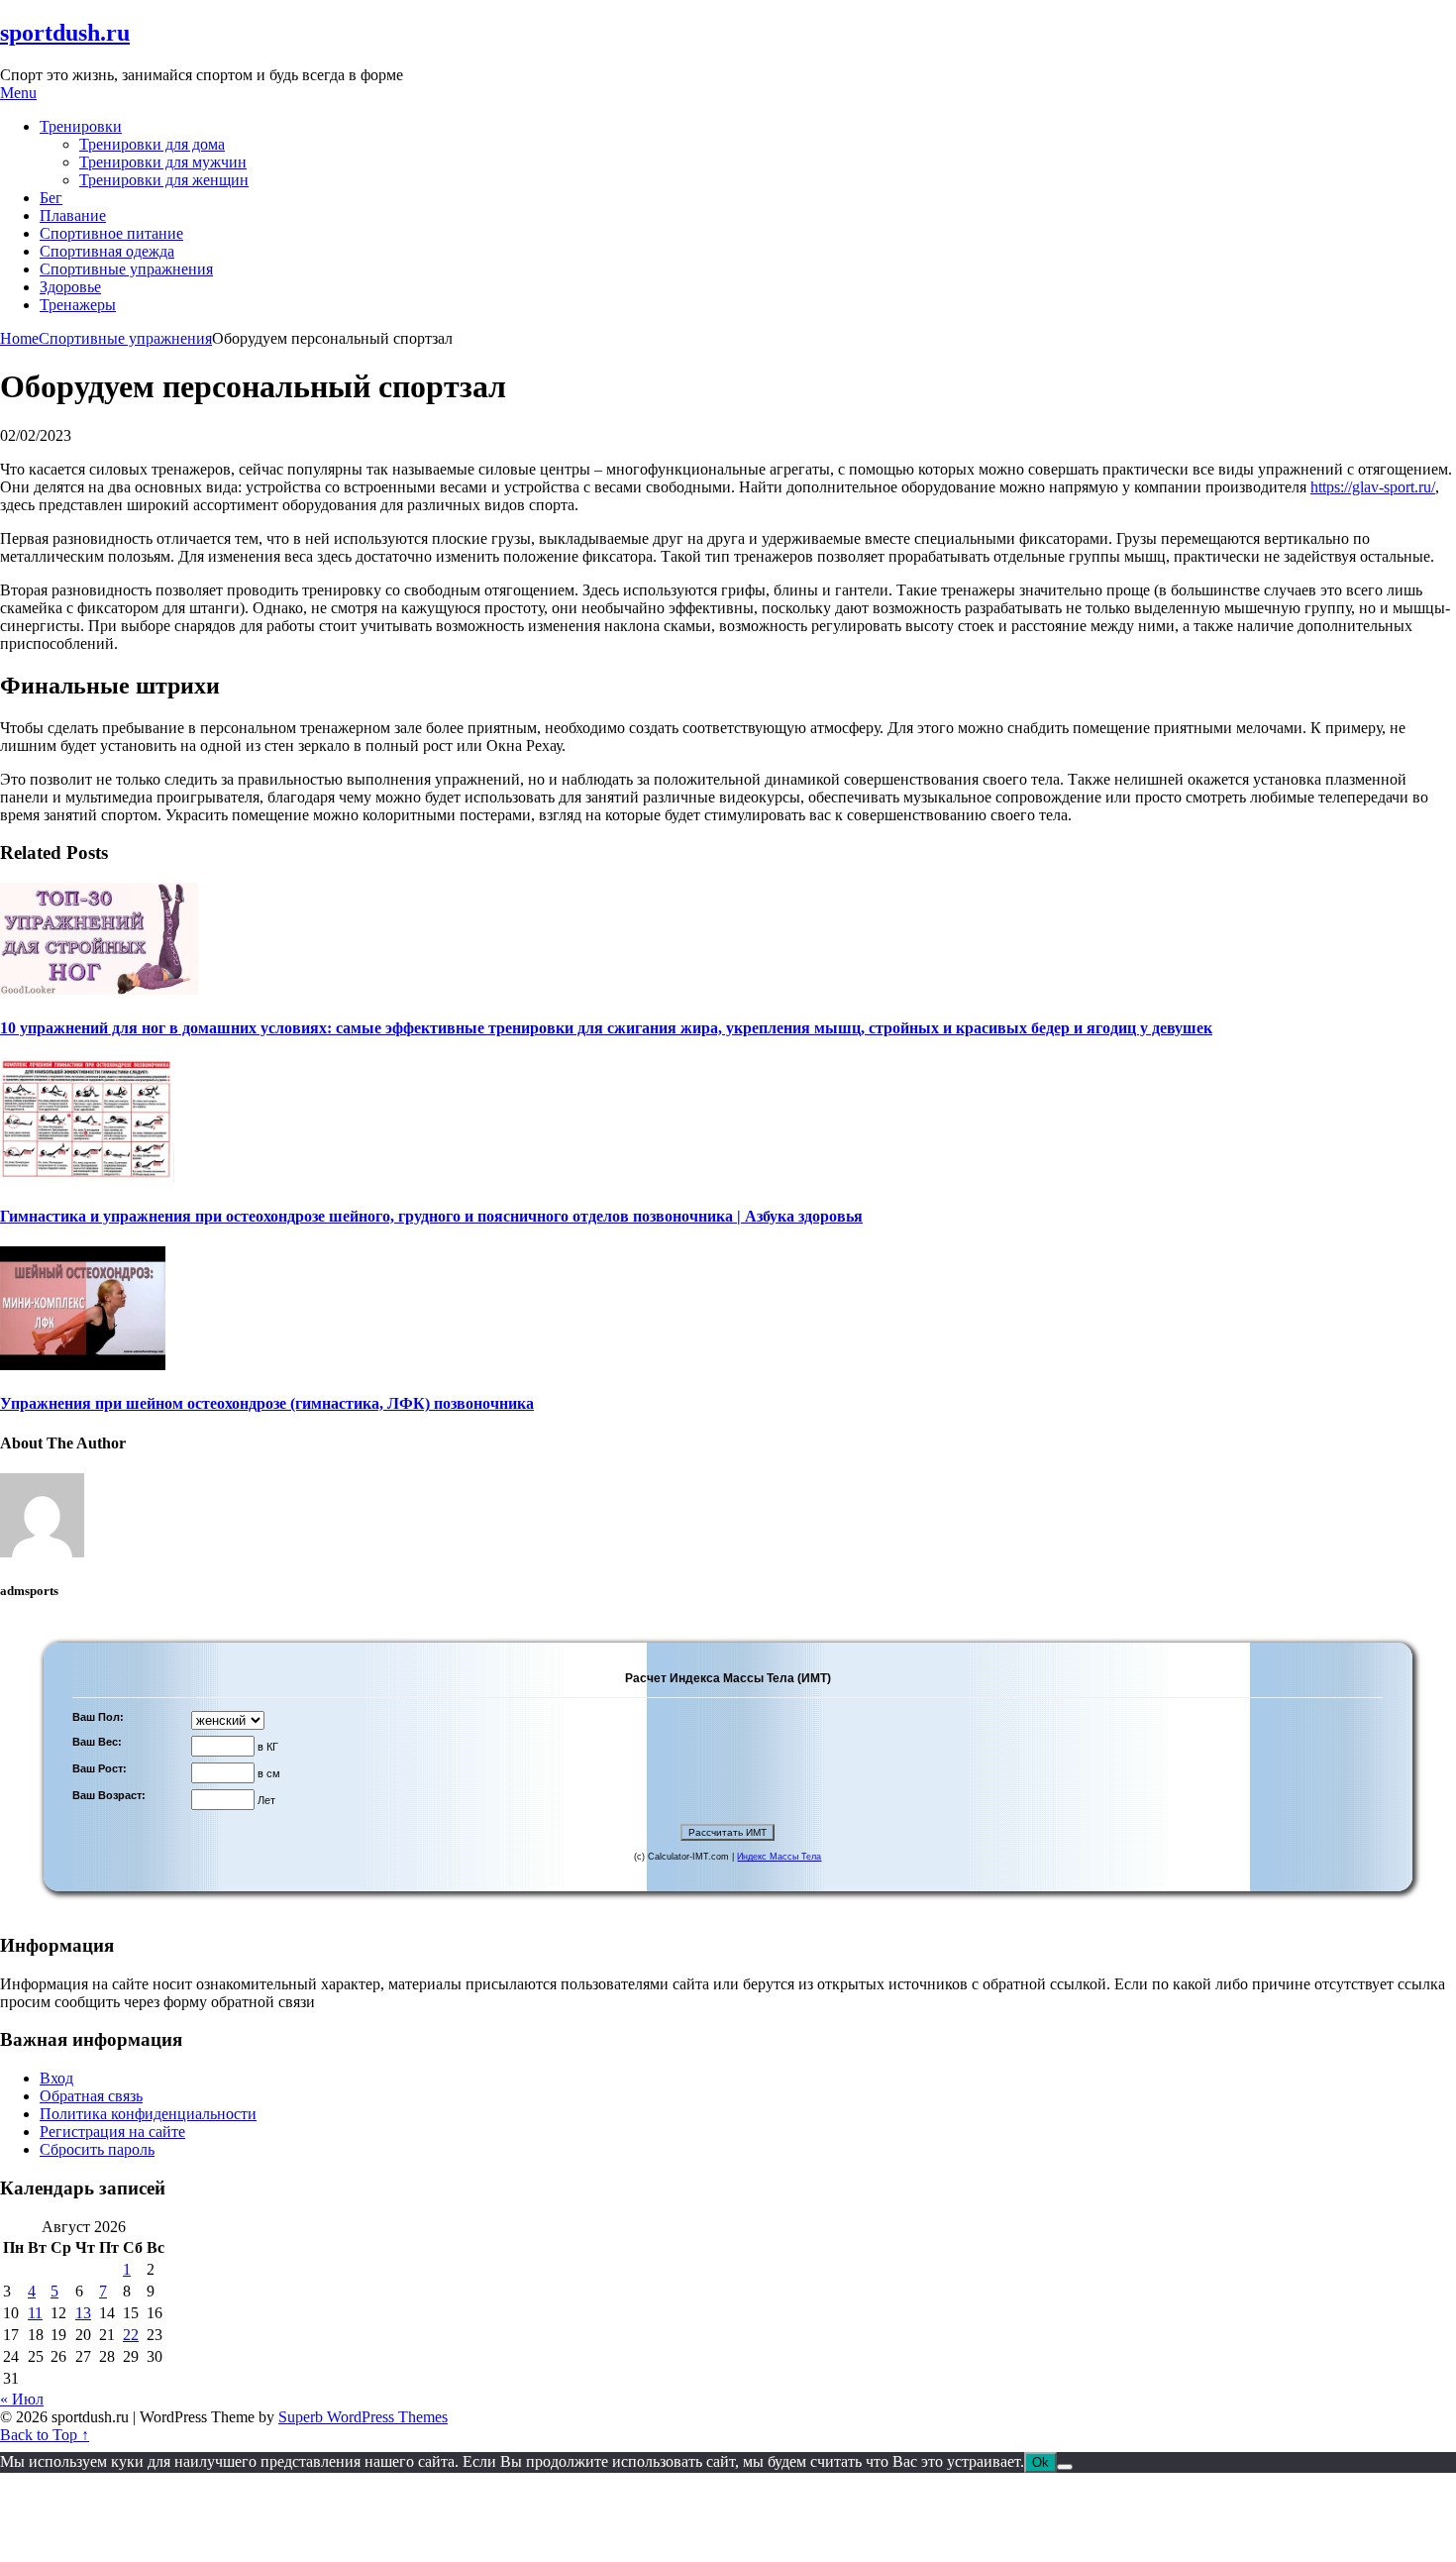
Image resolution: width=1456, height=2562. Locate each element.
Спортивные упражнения (126, 269)
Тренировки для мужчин (163, 162)
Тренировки (81, 126)
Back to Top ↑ (45, 2435)
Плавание (73, 215)
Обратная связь (91, 2096)
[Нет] (1065, 2467)
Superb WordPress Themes (363, 2417)
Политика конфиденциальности (148, 2114)
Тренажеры (78, 305)
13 (83, 2313)
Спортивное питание (111, 233)
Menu (18, 93)
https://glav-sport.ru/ (1373, 487)
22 (131, 2335)
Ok (1040, 2462)
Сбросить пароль (97, 2149)
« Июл (22, 2399)
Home (19, 338)
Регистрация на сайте (112, 2132)
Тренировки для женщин (164, 180)
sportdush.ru (65, 33)
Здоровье (70, 287)
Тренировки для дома (152, 144)
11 (35, 2313)
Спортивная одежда (107, 251)
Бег (51, 198)
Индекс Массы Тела (779, 1857)
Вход (56, 2078)
